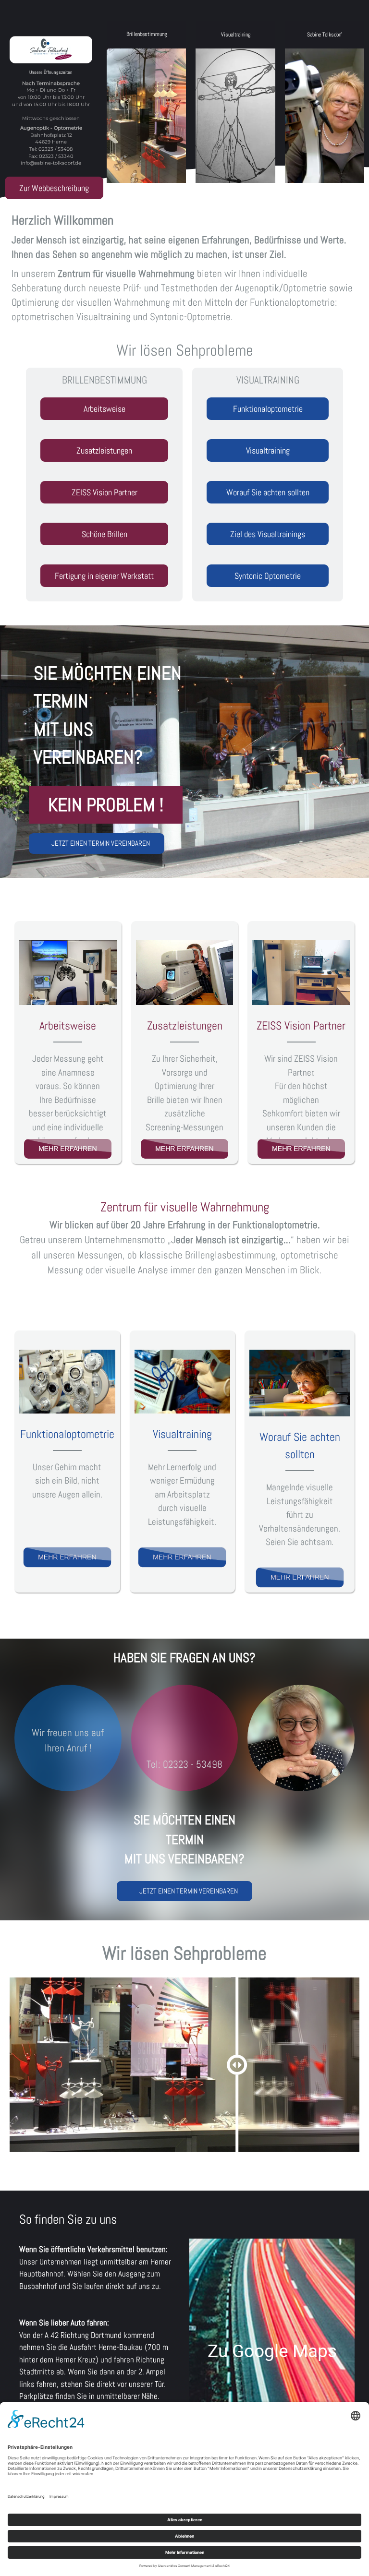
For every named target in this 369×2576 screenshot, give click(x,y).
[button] (146, 102)
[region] (184, 102)
